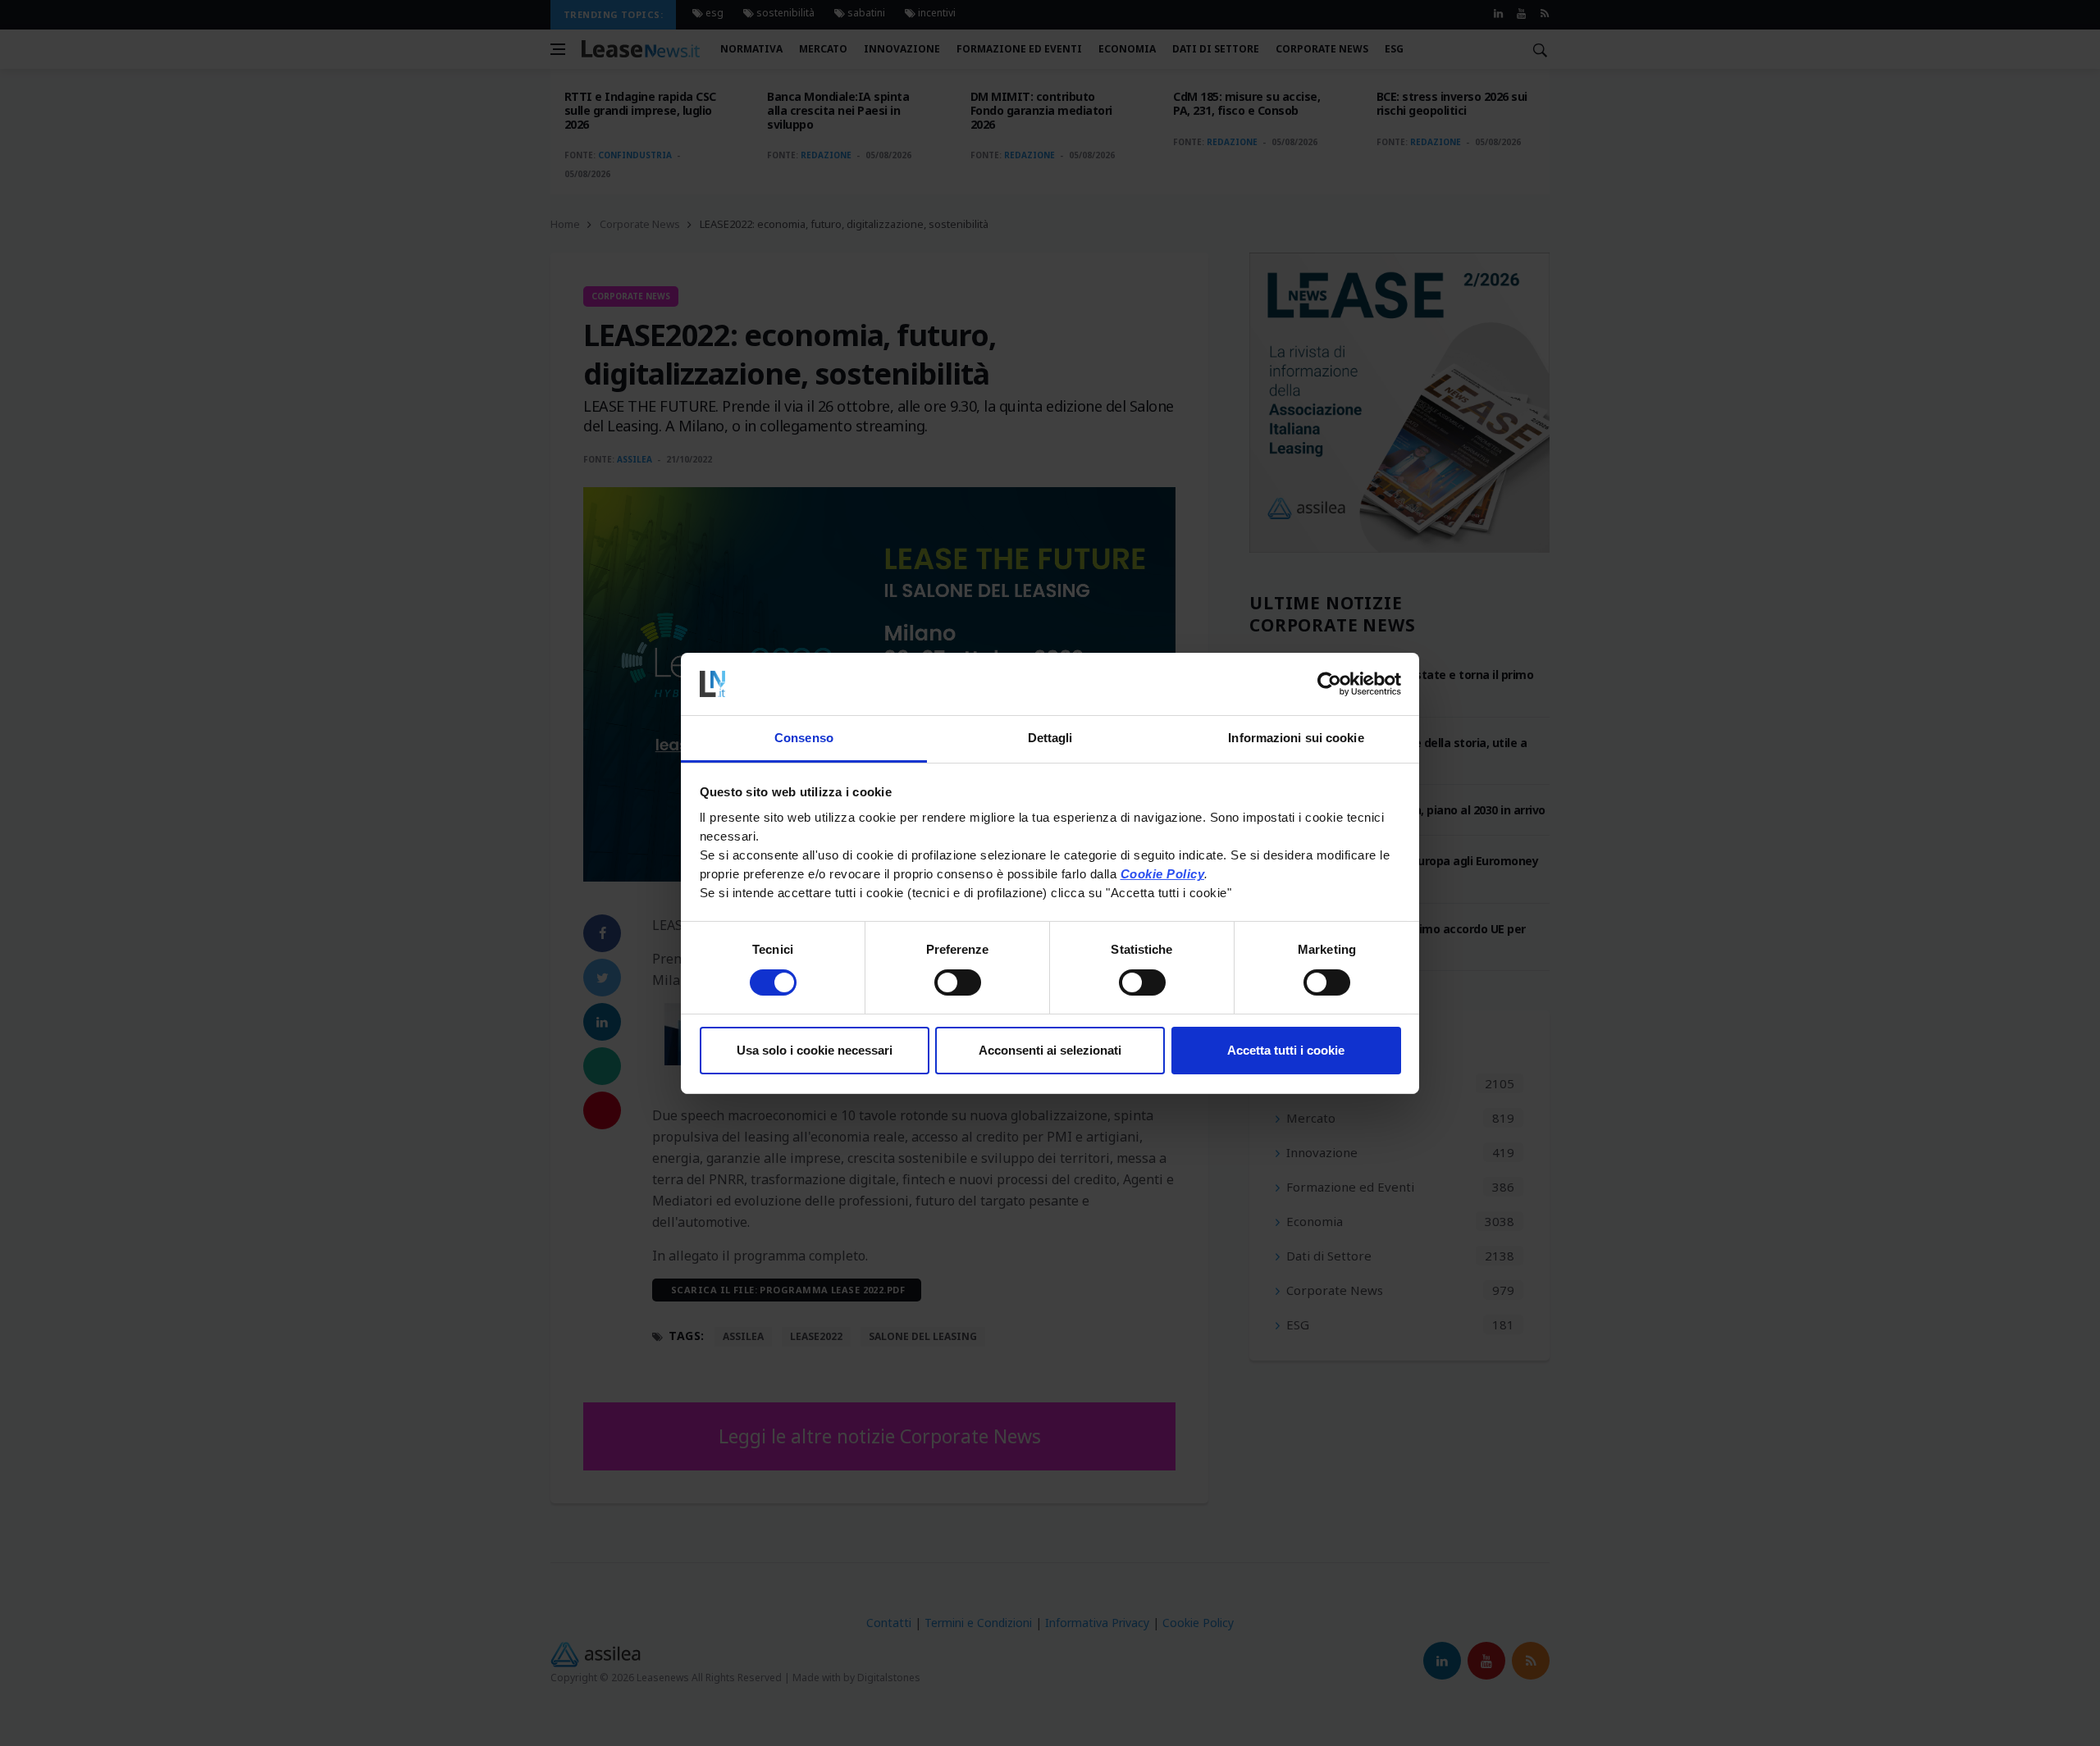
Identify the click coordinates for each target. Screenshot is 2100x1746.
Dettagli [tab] (1050, 738)
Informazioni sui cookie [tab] (1296, 738)
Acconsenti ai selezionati (1050, 1050)
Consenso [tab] (804, 738)
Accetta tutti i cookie (1286, 1050)
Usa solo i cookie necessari (815, 1050)
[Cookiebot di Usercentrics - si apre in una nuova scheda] (1329, 684)
